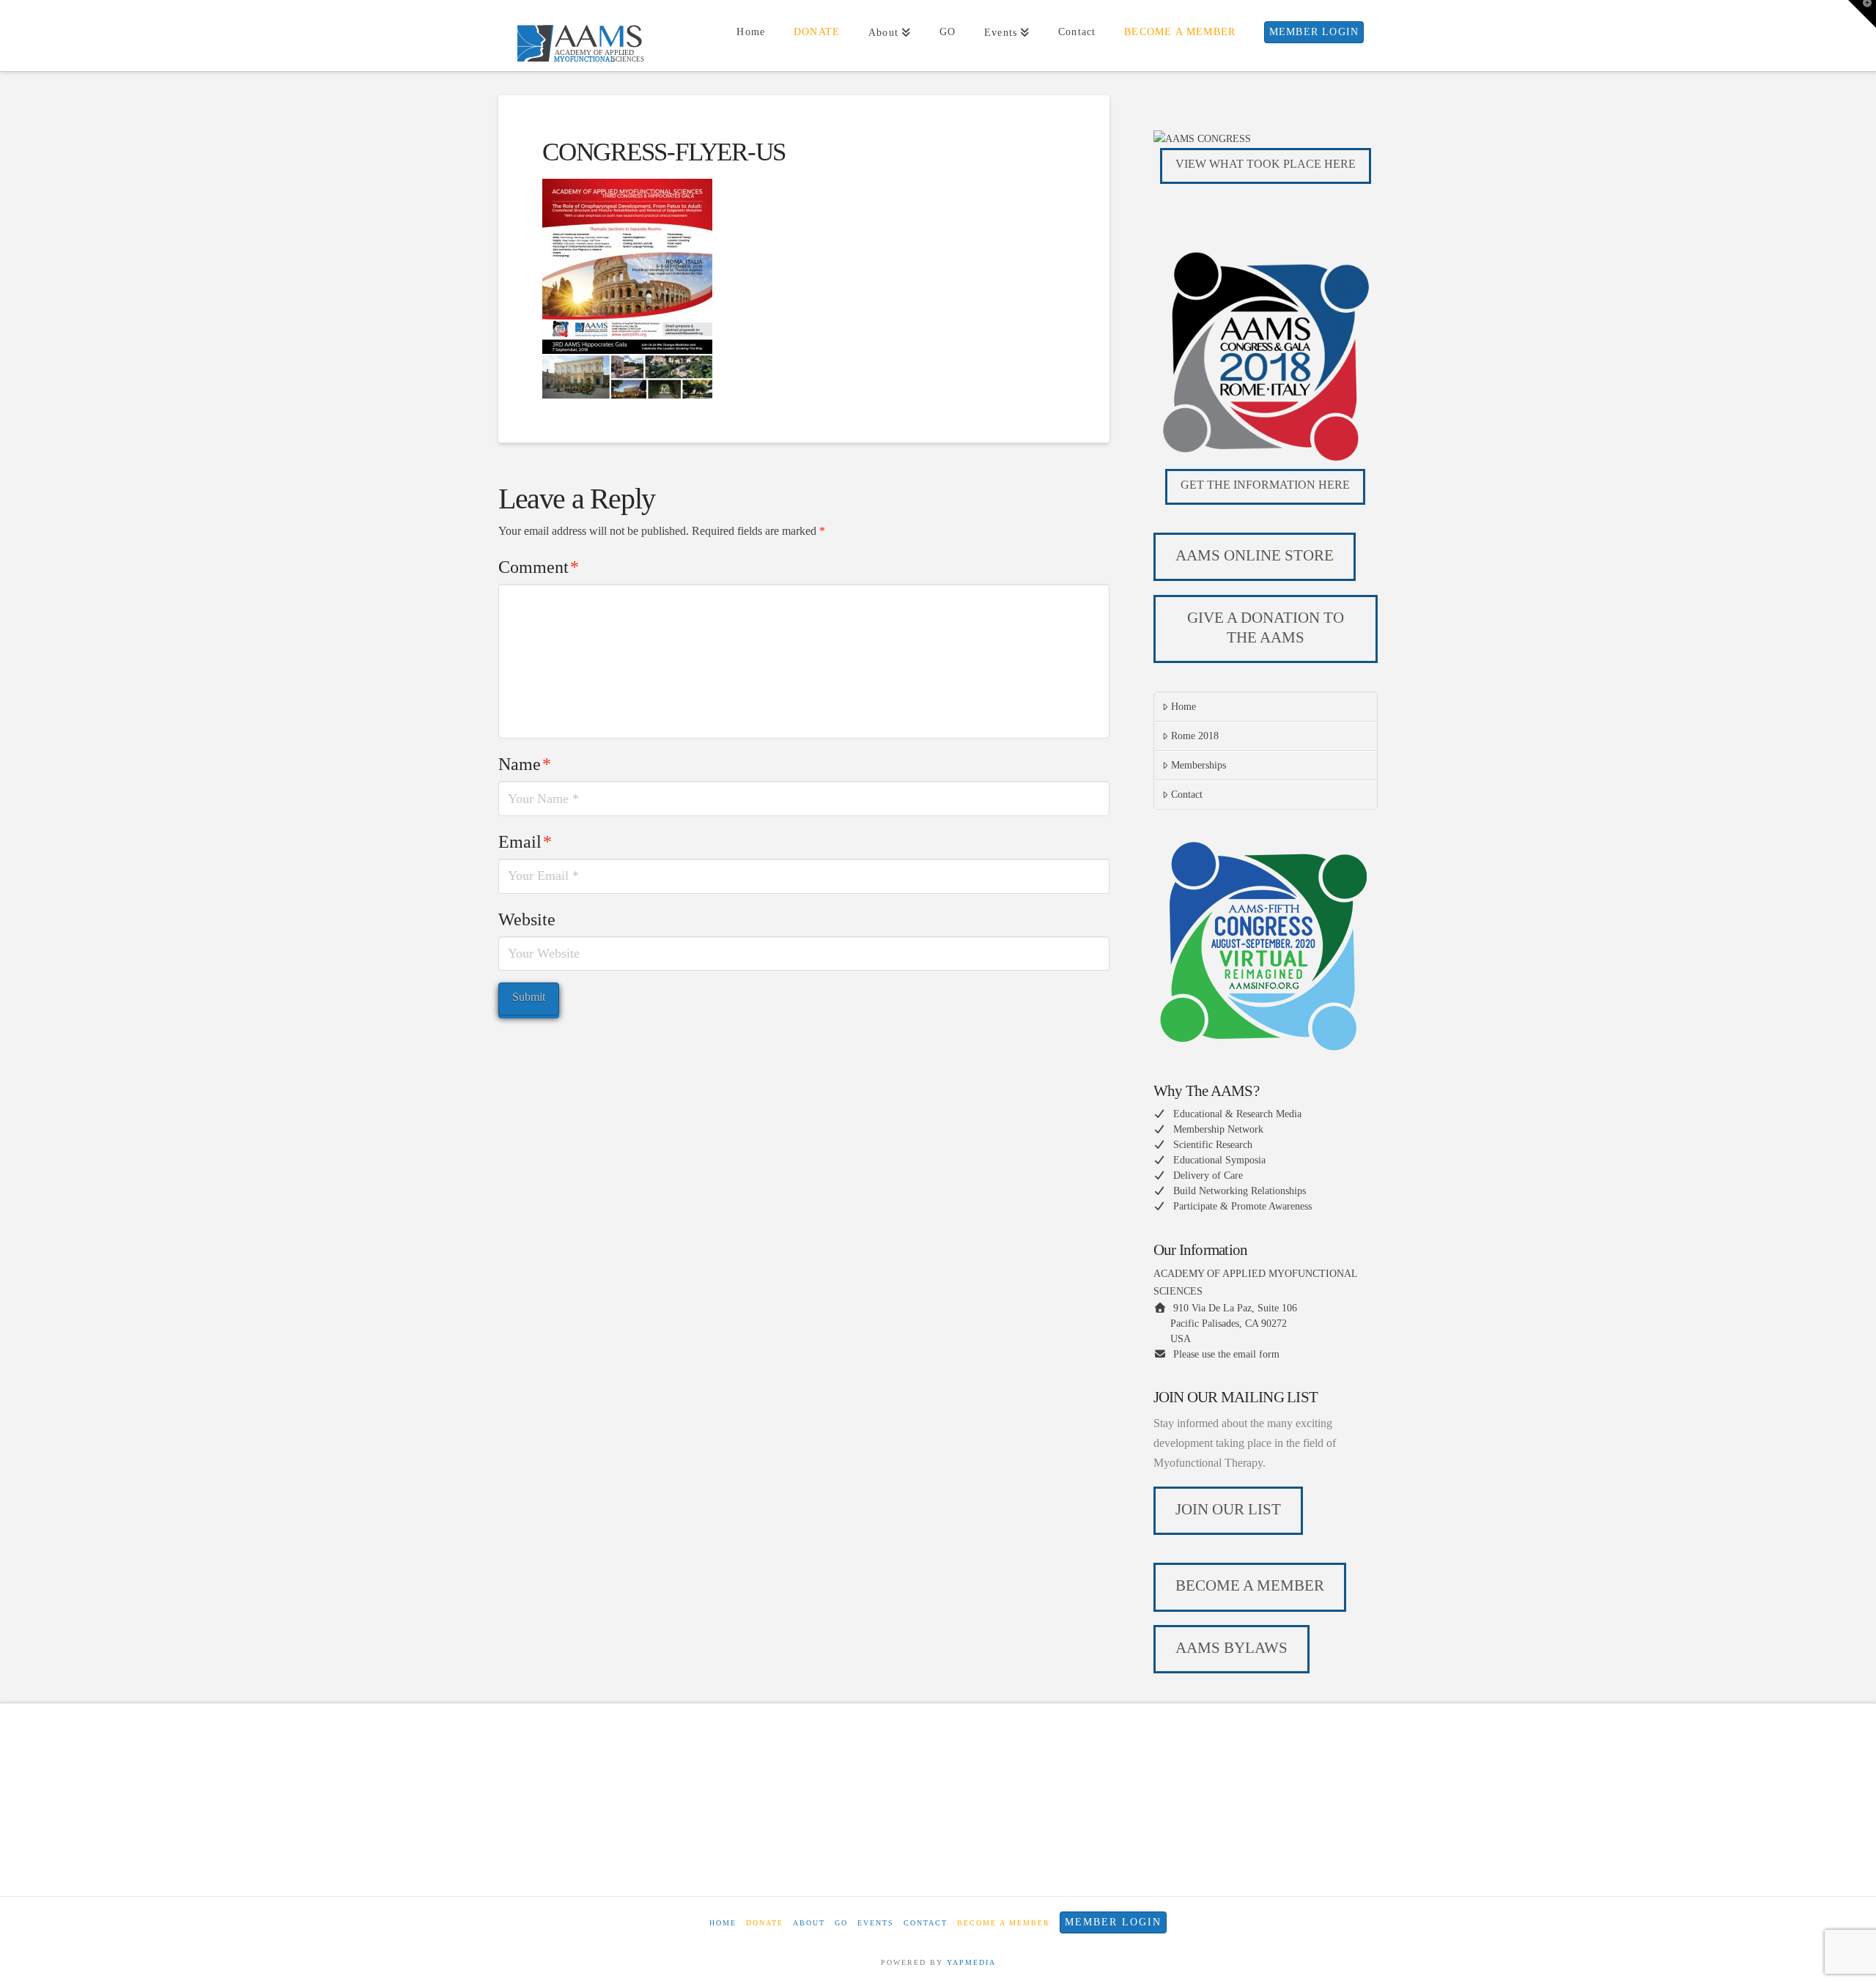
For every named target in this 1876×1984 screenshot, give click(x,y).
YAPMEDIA (971, 1962)
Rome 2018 (1195, 736)
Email (525, 842)
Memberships (1199, 765)
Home (1183, 707)
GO (841, 1923)
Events (876, 1923)
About (809, 1923)
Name (525, 764)
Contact (1187, 795)
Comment (539, 567)
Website (527, 919)
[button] (1862, 14)
